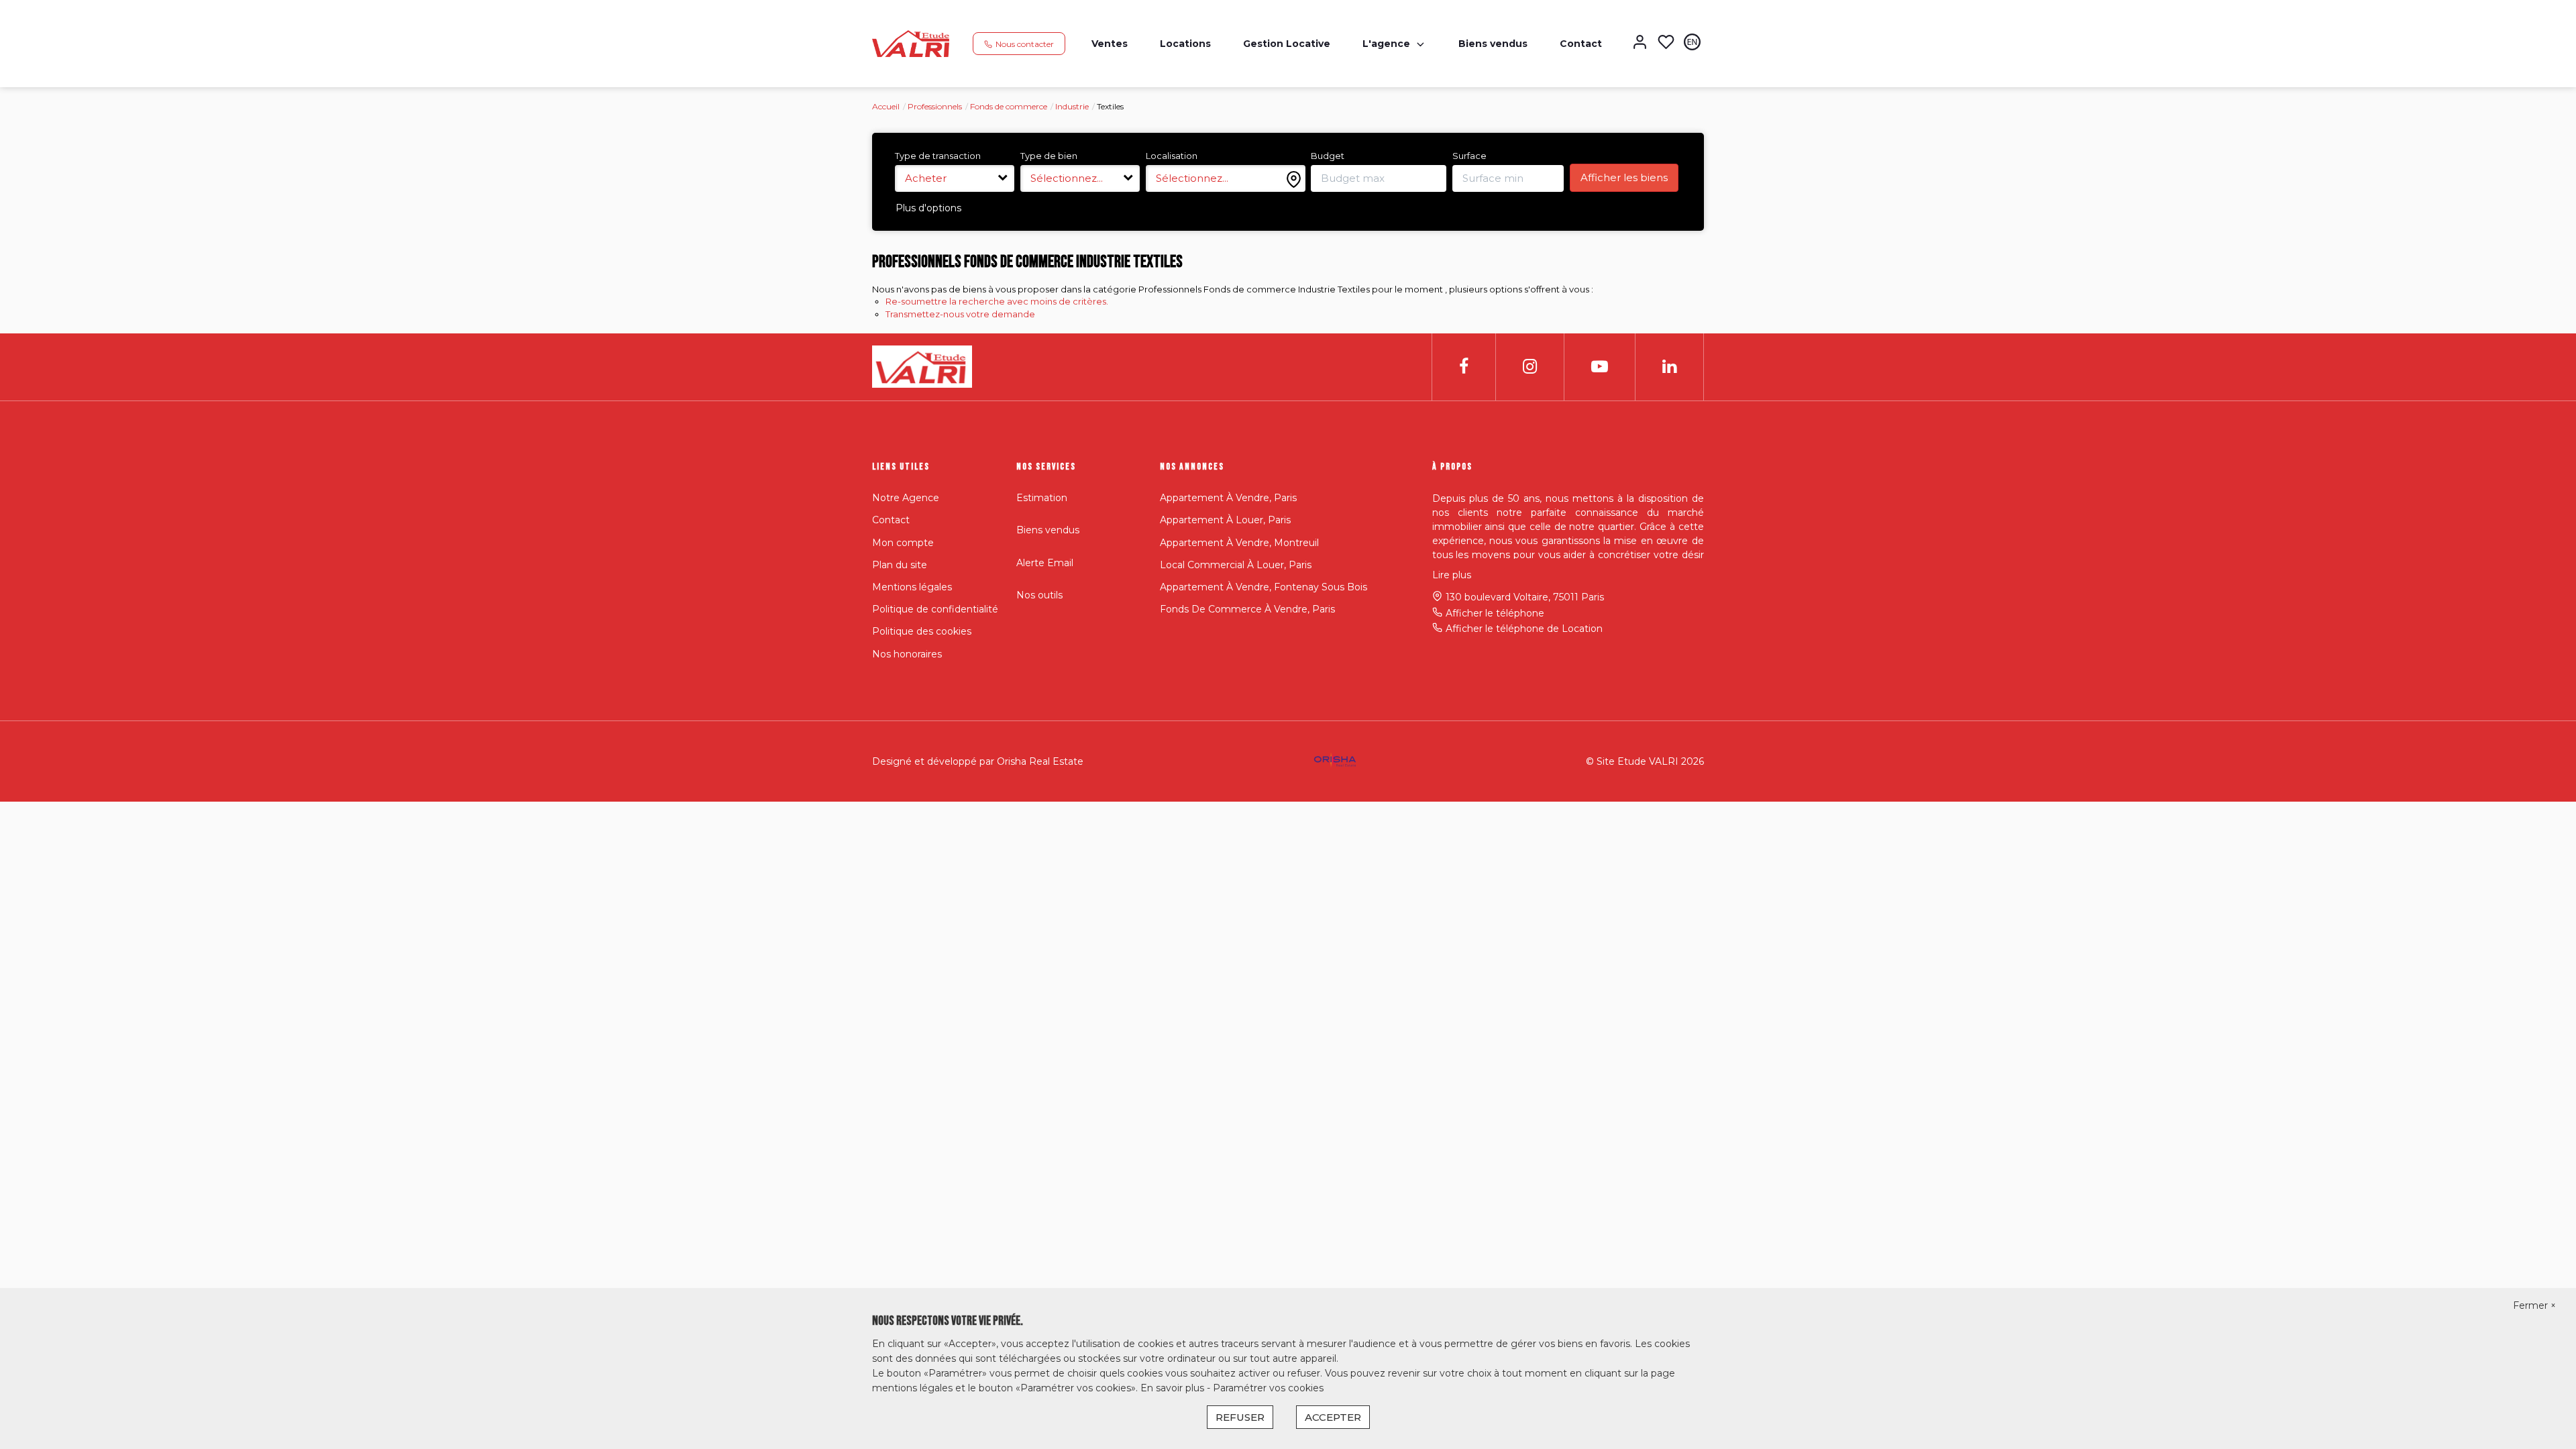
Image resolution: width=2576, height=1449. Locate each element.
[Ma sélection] (1666, 43)
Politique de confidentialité (935, 609)
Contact (1581, 44)
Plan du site (900, 565)
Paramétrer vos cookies (1268, 1388)
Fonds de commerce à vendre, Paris (1247, 609)
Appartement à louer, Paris (1225, 520)
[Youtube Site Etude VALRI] (1600, 367)
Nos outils (1039, 595)
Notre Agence (906, 498)
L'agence (1386, 44)
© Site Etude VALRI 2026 (1645, 761)
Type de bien (1049, 156)
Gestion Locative (1287, 44)
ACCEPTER (1333, 1417)
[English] (1692, 43)
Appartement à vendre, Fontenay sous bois (1264, 587)
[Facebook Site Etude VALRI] (1464, 367)
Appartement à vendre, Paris (1228, 498)
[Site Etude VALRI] (911, 43)
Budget (1328, 156)
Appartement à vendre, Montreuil (1239, 543)
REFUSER (1240, 1417)
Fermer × (2534, 1305)
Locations (1185, 44)
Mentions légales (912, 587)
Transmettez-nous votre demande (960, 314)
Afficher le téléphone (1495, 613)
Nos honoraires (907, 654)
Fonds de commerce (1009, 106)
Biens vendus (1493, 44)
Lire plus (1452, 575)
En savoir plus (1174, 1388)
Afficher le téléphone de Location (1524, 629)
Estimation (1042, 498)
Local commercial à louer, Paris (1236, 565)
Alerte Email (1045, 563)
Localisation (1172, 156)
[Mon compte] (1640, 43)
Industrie (1072, 106)
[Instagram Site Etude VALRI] (1530, 367)
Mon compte (903, 543)
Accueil (886, 106)
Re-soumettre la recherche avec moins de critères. (997, 301)
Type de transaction (938, 156)
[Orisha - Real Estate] (1335, 760)
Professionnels (935, 106)
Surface (1469, 156)
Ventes (1110, 44)
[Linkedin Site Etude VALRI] (1669, 367)
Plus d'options (928, 208)
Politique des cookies (922, 631)
